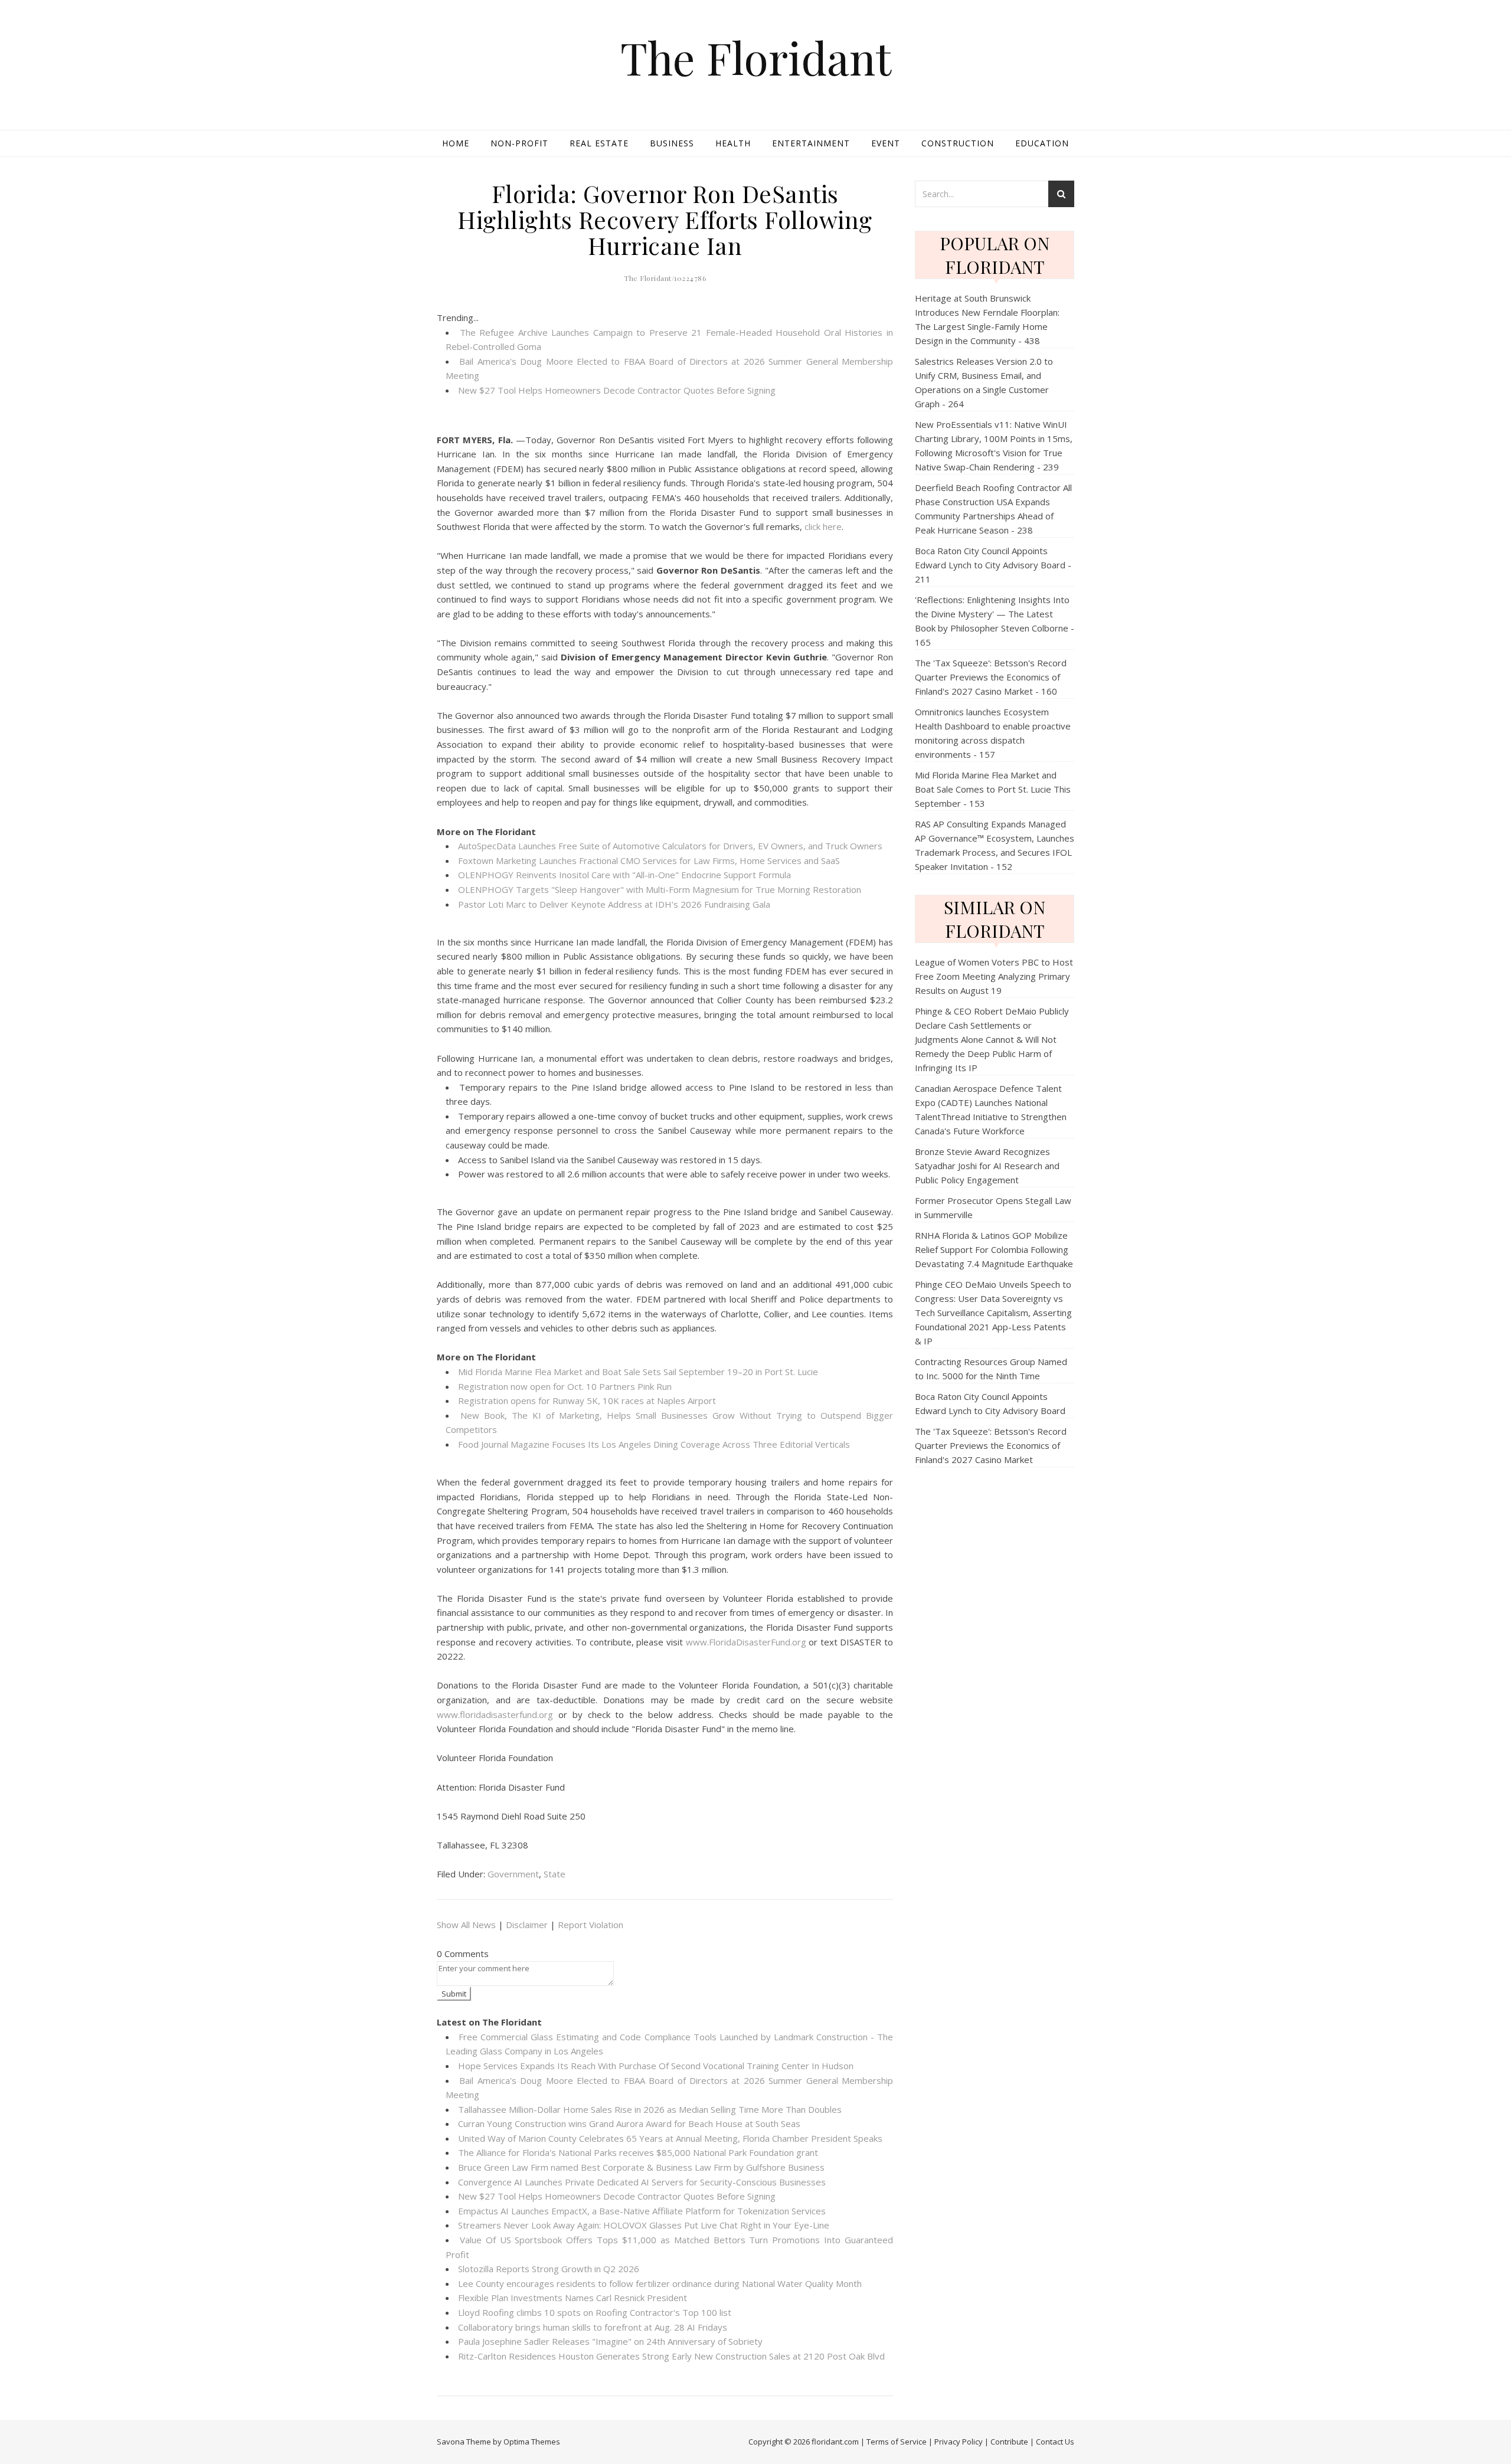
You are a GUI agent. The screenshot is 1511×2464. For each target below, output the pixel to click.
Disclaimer (527, 1925)
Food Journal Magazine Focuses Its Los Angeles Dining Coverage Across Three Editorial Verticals (654, 1444)
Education (1042, 143)
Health (733, 143)
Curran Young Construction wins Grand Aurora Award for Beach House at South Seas (629, 2123)
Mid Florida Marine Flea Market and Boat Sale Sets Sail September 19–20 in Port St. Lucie (638, 1372)
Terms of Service (897, 2442)
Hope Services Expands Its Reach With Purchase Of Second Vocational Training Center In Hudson (656, 2066)
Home (456, 143)
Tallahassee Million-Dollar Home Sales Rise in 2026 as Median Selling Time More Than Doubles (650, 2109)
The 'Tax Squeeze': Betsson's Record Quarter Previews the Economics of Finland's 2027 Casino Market (991, 1445)
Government (513, 1874)
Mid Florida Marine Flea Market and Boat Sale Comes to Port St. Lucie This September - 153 (993, 789)
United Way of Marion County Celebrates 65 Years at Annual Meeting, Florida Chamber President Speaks (670, 2138)
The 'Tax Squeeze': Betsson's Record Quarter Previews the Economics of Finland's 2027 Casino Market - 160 (991, 677)
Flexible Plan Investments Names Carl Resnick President (573, 2298)
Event (886, 143)
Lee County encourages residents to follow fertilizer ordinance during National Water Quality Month (660, 2283)
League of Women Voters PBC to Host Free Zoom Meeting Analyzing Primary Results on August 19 (994, 976)
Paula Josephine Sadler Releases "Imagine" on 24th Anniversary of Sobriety (610, 2341)
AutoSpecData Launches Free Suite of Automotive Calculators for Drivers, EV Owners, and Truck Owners (670, 846)
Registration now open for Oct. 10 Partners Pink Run (565, 1386)
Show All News (466, 1925)
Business (672, 143)
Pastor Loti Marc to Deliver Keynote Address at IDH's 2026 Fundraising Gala (614, 904)
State (555, 1874)
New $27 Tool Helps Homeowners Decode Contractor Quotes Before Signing (617, 390)
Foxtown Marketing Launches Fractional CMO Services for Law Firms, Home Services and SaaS (649, 860)
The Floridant (756, 58)
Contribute (1009, 2442)
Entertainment (811, 143)
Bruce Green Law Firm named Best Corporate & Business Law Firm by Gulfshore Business (641, 2167)
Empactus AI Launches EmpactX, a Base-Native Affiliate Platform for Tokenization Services (642, 2211)
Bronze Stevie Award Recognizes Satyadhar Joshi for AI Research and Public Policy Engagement (987, 1166)
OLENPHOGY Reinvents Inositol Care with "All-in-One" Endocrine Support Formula (624, 875)
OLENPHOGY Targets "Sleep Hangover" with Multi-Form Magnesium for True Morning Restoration (660, 889)
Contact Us (1055, 2442)
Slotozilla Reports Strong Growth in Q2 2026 (549, 2269)
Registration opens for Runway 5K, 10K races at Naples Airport (587, 1400)
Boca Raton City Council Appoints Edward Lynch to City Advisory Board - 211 (993, 565)
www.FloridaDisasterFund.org (746, 1642)
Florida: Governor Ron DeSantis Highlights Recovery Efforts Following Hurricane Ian (665, 219)
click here (823, 526)
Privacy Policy (959, 2442)
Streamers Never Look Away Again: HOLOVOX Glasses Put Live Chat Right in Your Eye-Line (644, 2225)
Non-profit (519, 143)
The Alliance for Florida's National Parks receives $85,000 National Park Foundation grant (638, 2152)
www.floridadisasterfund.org (495, 1714)
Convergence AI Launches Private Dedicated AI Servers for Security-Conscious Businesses (642, 2182)
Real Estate (599, 143)
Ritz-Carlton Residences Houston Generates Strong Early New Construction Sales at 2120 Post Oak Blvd (671, 2356)
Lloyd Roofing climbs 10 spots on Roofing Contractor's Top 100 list (595, 2312)
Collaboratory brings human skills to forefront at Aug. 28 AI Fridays (593, 2327)
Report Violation (591, 1925)
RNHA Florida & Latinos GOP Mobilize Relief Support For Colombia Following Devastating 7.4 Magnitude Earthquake (994, 1249)
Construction (958, 143)
